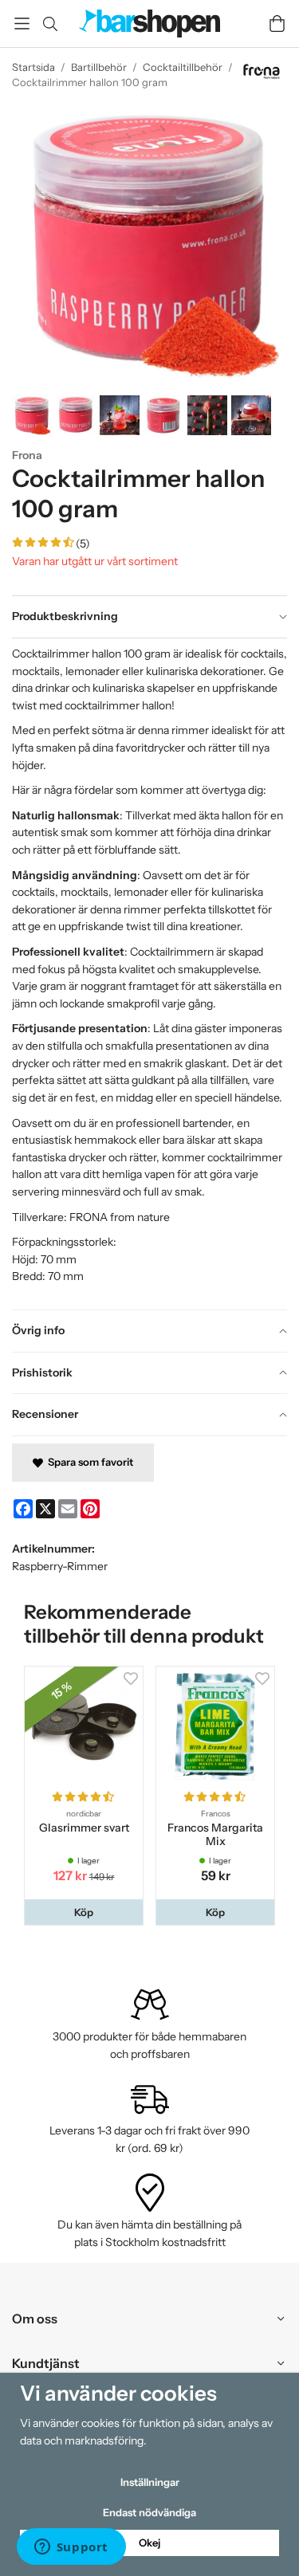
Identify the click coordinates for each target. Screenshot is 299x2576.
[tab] (149, 617)
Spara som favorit (88, 1462)
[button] (84, 1912)
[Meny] (22, 24)
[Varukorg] (277, 24)
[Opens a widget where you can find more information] (71, 2548)
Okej (149, 2543)
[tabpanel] (149, 974)
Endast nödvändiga (149, 2512)
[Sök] (50, 24)
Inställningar (150, 2482)
